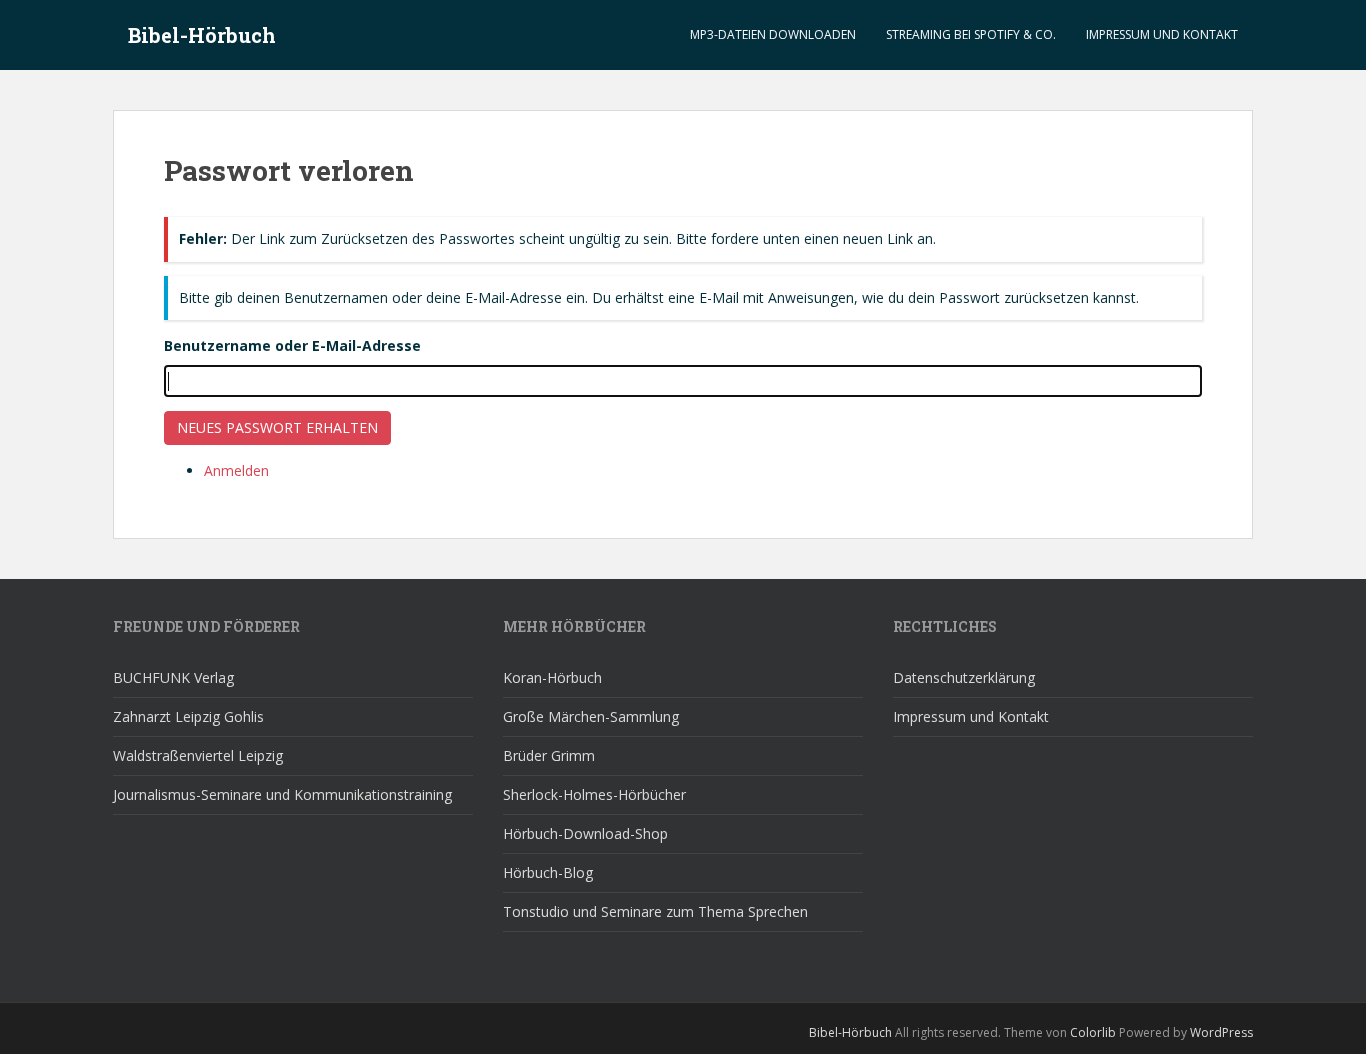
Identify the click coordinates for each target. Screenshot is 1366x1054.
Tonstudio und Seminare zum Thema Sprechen (655, 911)
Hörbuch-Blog (548, 872)
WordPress (1221, 1032)
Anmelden (236, 470)
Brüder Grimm (549, 755)
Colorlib (1093, 1032)
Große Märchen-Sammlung (591, 716)
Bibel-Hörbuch (202, 35)
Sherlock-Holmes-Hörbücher (594, 794)
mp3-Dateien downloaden (773, 34)
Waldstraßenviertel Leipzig (198, 755)
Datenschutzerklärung (964, 677)
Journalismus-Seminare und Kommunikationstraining (282, 794)
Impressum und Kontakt (1162, 34)
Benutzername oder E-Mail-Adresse (292, 345)
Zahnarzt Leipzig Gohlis (188, 716)
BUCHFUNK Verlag (173, 677)
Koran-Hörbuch (552, 677)
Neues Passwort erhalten (277, 427)
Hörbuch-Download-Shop (585, 833)
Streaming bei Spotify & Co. (971, 34)
